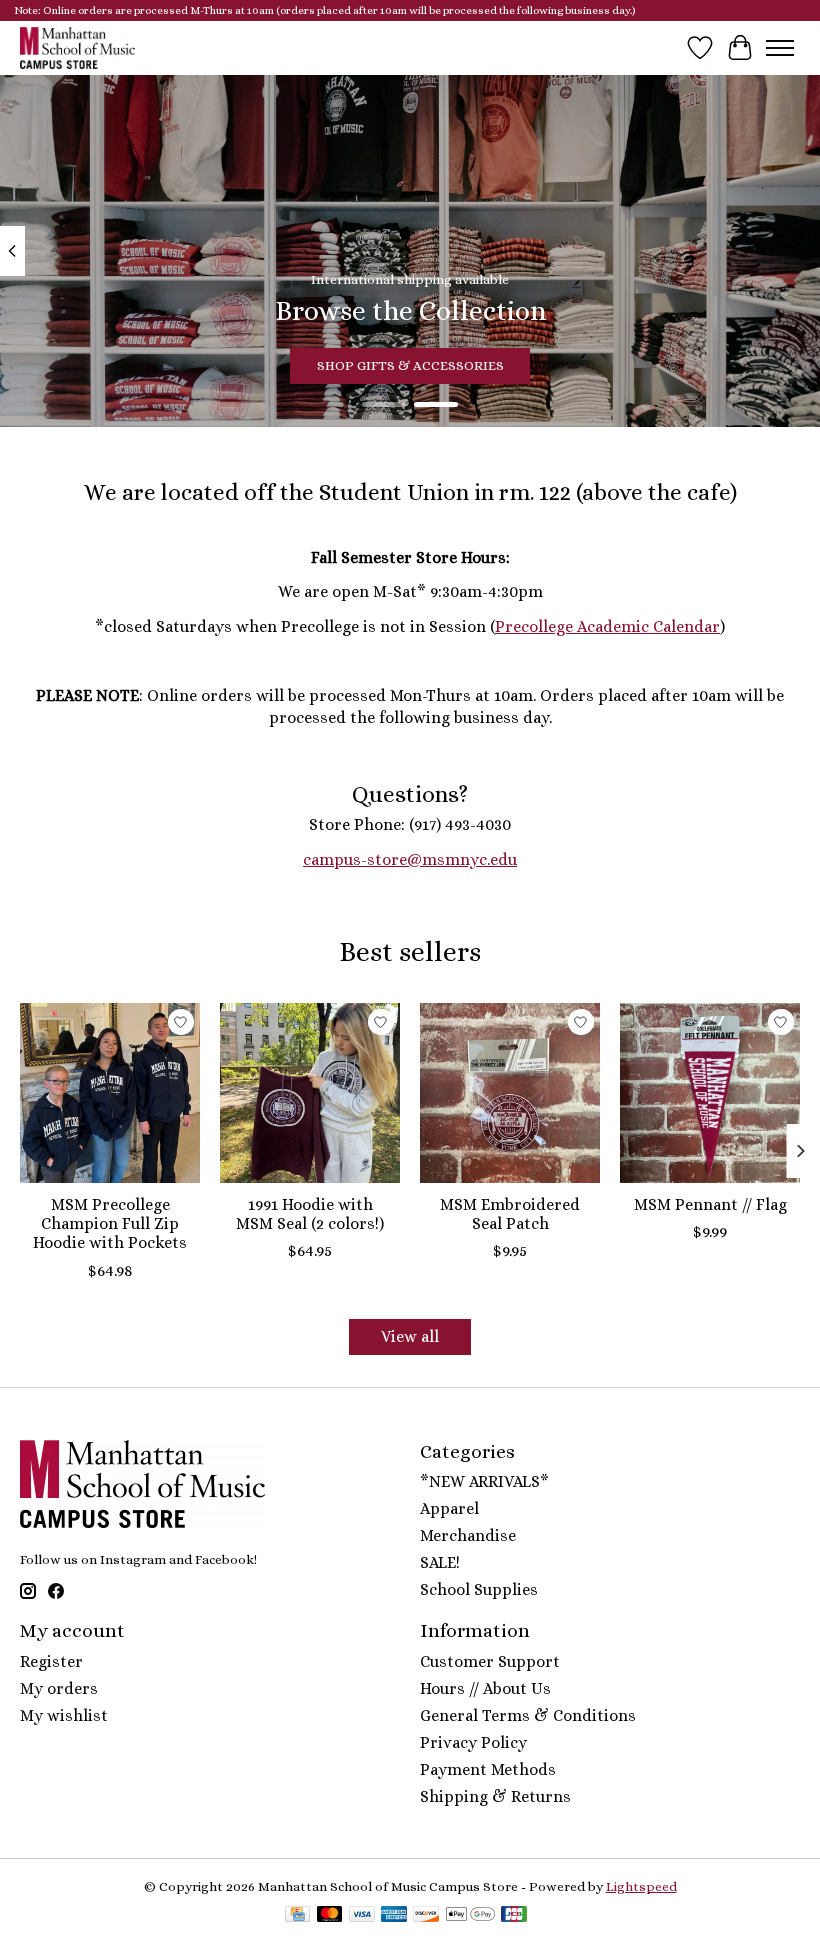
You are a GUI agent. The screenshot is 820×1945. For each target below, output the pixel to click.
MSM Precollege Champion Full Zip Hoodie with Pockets (110, 1223)
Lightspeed (641, 1886)
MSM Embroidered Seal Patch (510, 1214)
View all (410, 1336)
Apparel (449, 1508)
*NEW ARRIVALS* (484, 1481)
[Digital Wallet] (470, 1915)
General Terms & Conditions (528, 1715)
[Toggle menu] (780, 48)
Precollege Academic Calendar (607, 626)
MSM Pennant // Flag (710, 1204)
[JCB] (514, 1915)
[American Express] (394, 1915)
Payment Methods (488, 1769)
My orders (59, 1688)
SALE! (440, 1562)
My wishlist (64, 1715)
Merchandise (468, 1535)
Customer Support (490, 1661)
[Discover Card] (426, 1915)
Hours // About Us (485, 1688)
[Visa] (362, 1915)
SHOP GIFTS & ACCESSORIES (410, 365)
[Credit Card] (297, 1915)
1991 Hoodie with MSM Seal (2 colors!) (310, 1214)
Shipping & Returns (495, 1796)
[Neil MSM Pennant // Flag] (710, 1093)
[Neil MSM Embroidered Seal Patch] (510, 1093)
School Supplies (479, 1589)
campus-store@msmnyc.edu (410, 859)
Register (51, 1661)
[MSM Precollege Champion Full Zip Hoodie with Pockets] (110, 1093)
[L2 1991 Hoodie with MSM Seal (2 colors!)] (310, 1093)
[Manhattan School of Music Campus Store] (77, 47)
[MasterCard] (330, 1915)
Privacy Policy (473, 1742)
